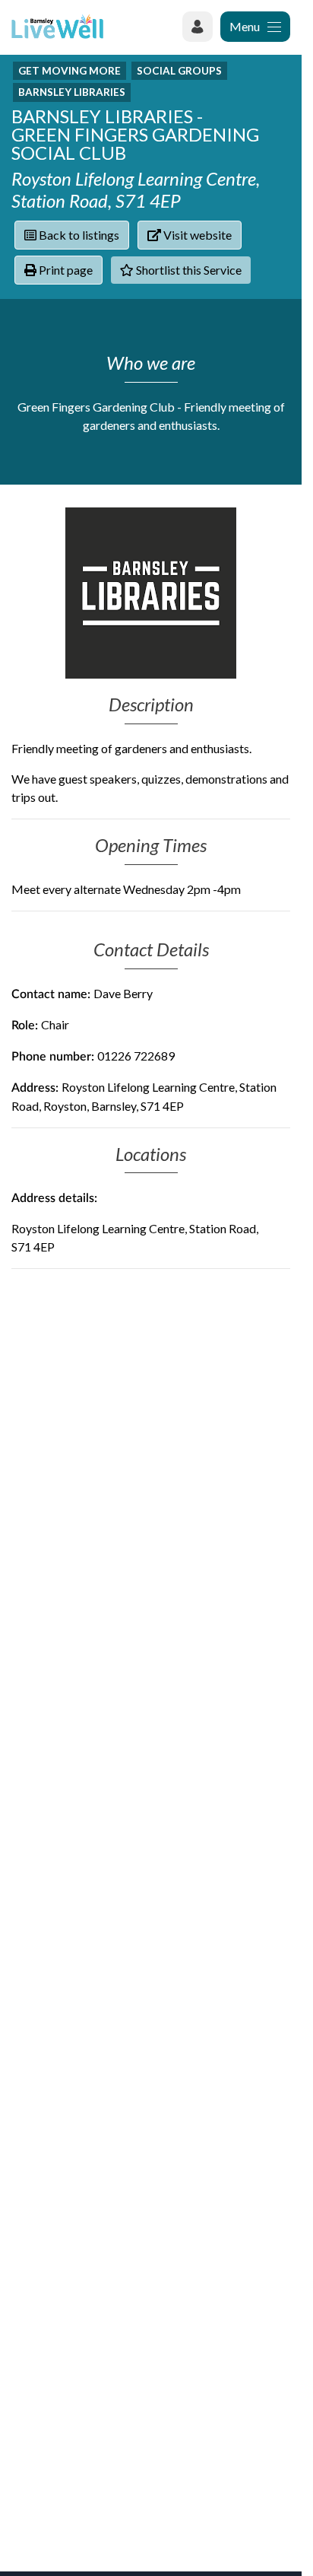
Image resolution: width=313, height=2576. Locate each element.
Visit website (196, 235)
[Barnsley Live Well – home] (57, 26)
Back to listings (78, 235)
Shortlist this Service (188, 270)
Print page (65, 270)
